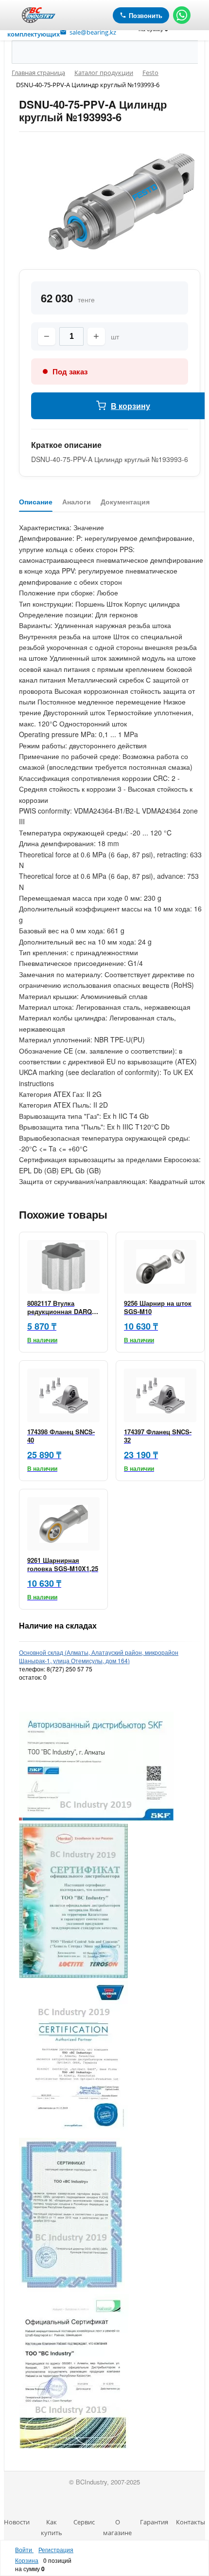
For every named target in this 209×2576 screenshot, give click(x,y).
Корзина (27, 2560)
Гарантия (154, 2522)
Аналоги (77, 502)
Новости (17, 2522)
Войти (24, 2549)
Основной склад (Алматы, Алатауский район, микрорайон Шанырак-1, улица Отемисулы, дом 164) (99, 1656)
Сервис (84, 2522)
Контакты (191, 2522)
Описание (36, 502)
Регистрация (56, 2549)
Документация (125, 502)
